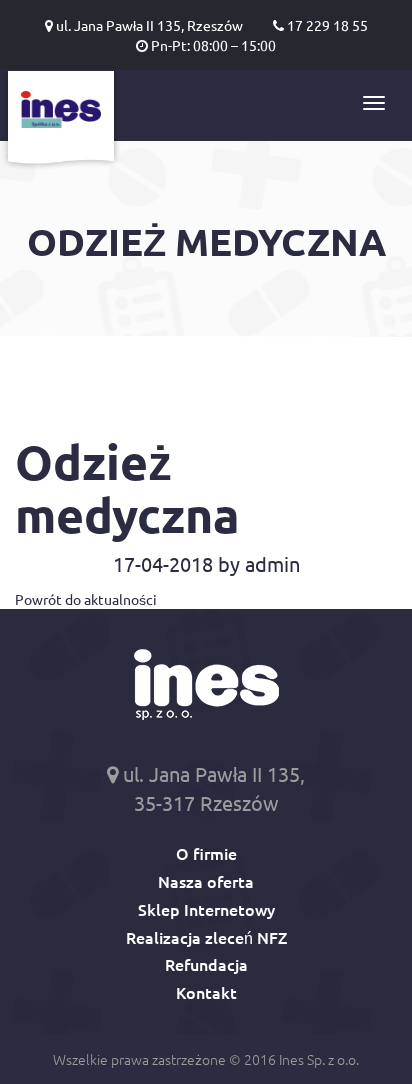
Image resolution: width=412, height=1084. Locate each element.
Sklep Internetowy (206, 909)
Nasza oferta (206, 881)
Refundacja (206, 964)
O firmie (206, 853)
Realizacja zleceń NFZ (206, 937)
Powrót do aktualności (86, 599)
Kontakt (206, 992)
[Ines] (61, 121)
